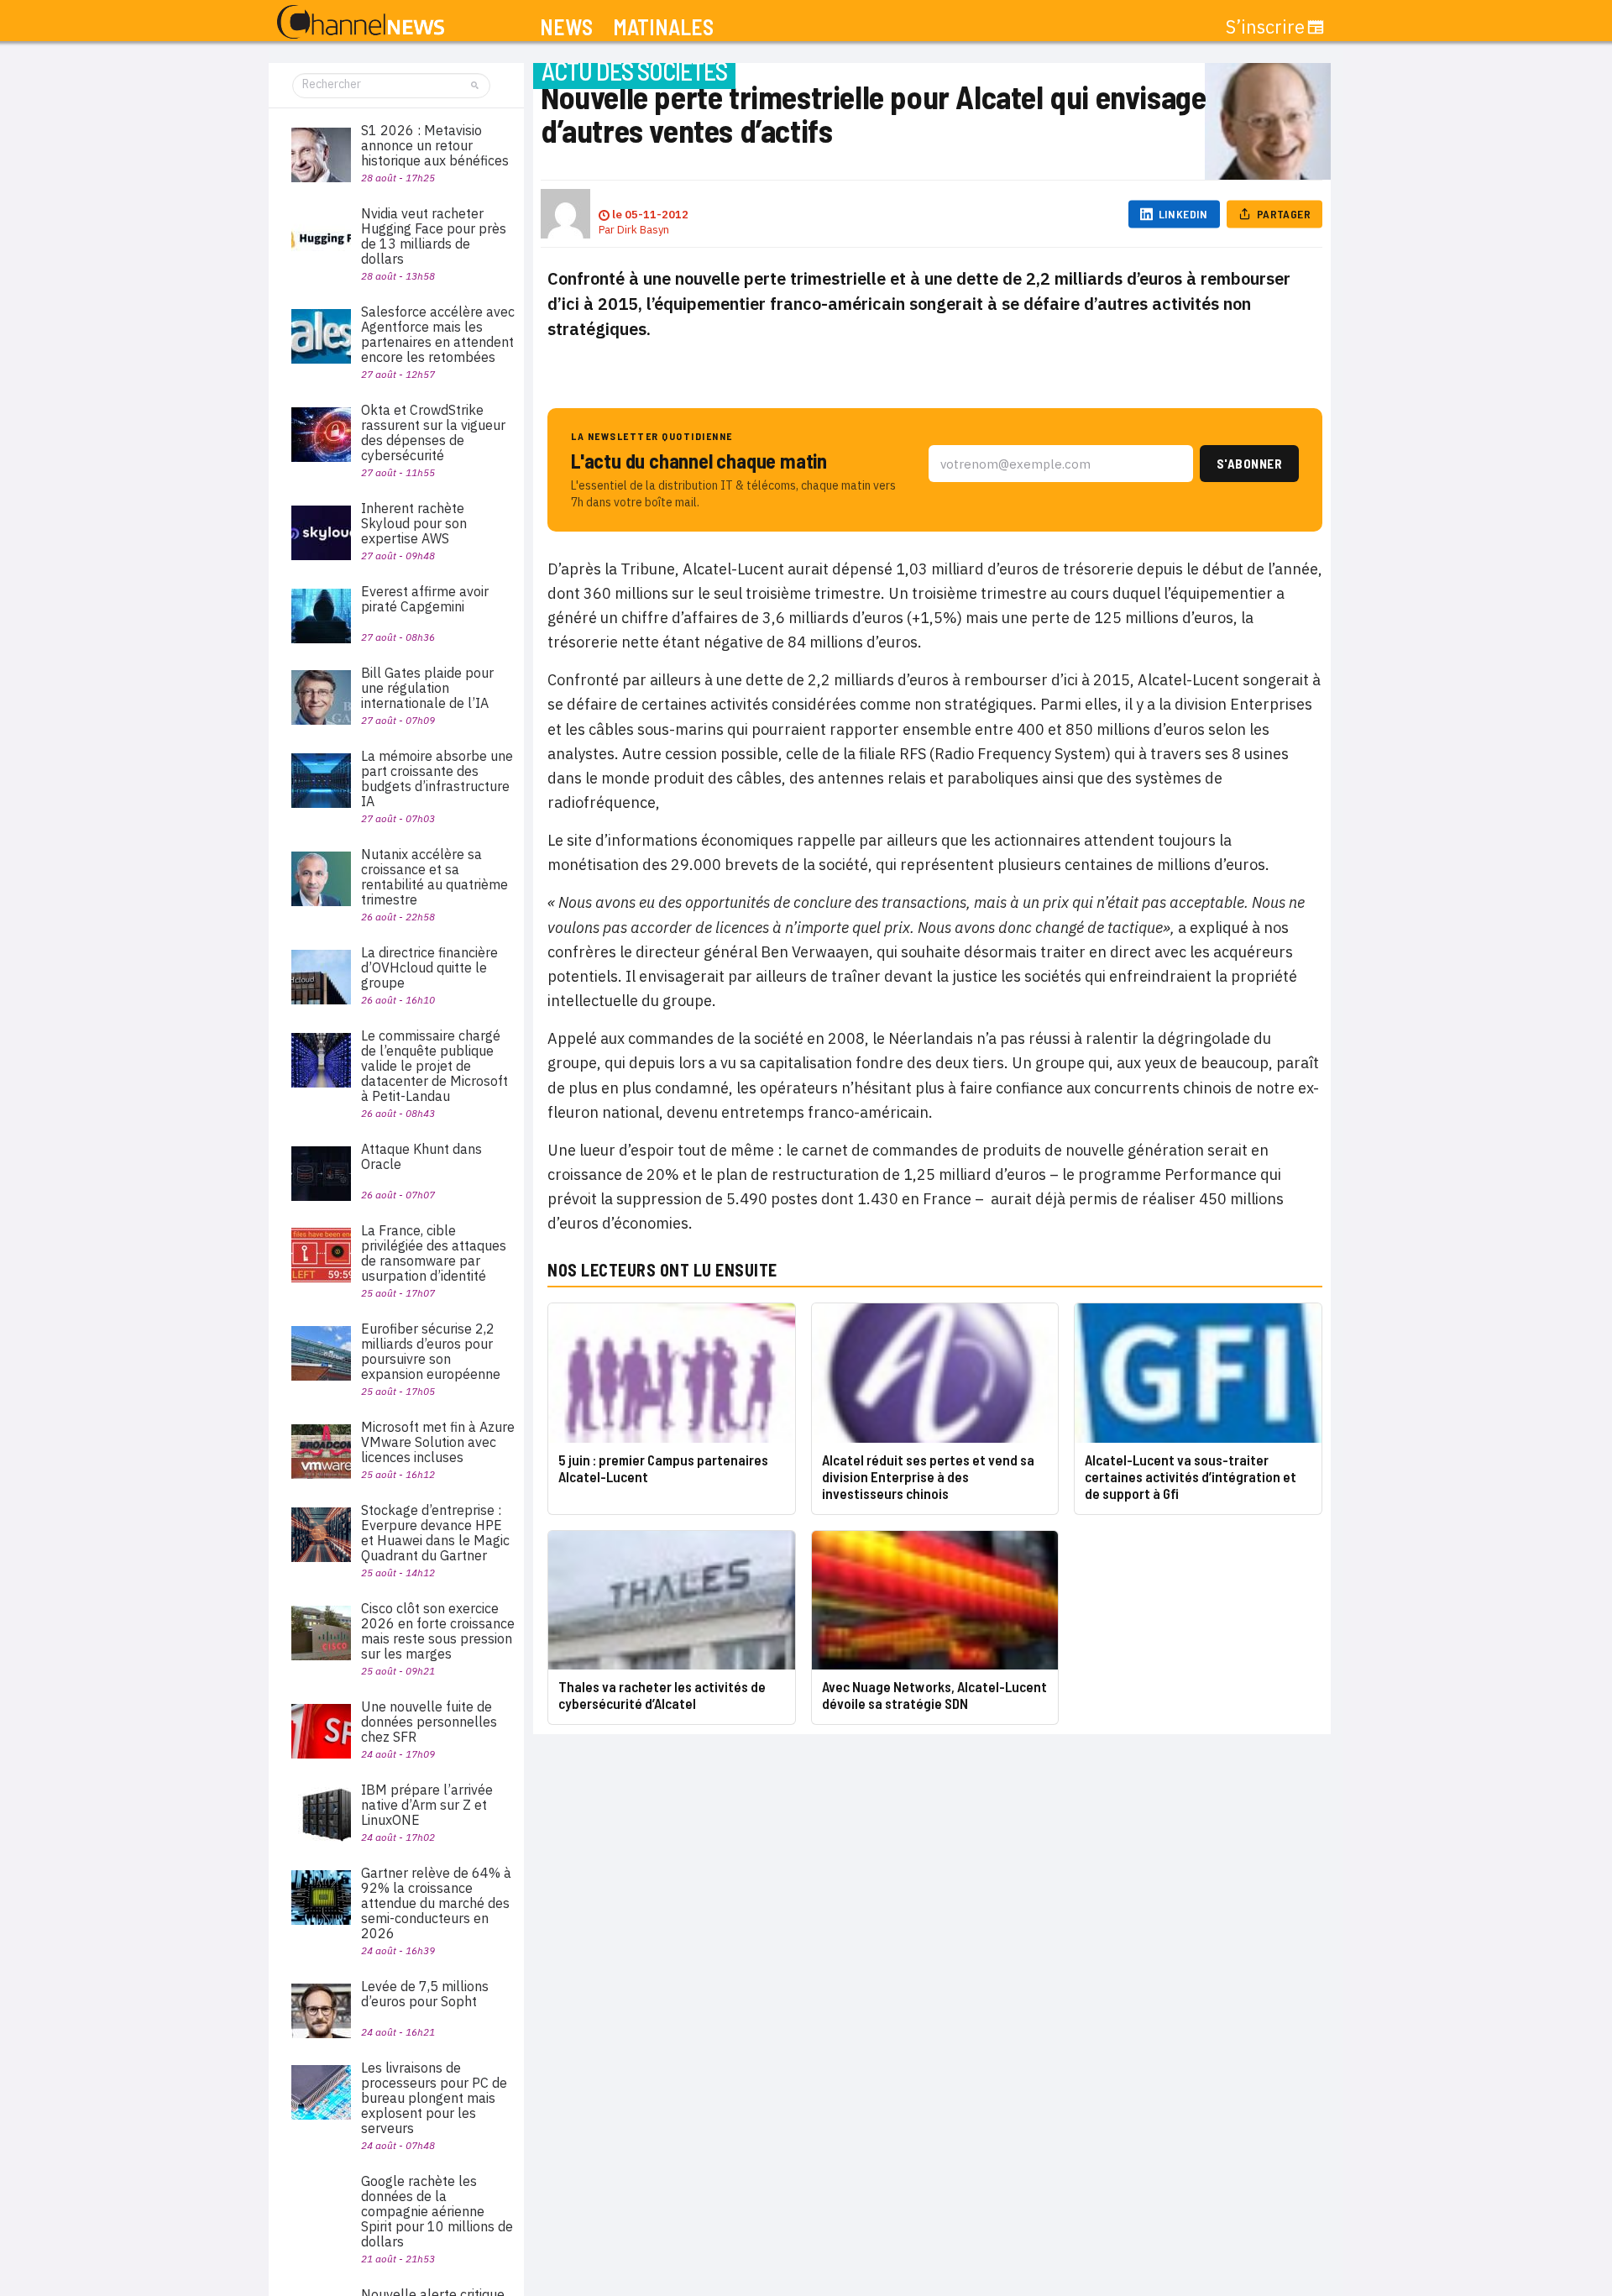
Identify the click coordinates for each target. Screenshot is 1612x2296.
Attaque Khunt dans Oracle (421, 1156)
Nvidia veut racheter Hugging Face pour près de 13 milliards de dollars (434, 236)
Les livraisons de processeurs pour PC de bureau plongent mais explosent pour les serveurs (434, 2098)
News (566, 27)
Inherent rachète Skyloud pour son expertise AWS (414, 523)
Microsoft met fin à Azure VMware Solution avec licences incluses (438, 1442)
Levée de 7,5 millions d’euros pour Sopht (425, 1994)
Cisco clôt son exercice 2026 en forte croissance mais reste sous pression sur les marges (438, 1631)
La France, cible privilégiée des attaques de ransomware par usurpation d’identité (434, 1253)
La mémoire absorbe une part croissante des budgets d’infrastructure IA (437, 778)
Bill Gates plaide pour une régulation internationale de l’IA (427, 688)
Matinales (663, 27)
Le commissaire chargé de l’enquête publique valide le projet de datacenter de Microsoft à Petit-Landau (434, 1066)
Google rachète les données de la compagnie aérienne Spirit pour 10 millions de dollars (437, 2211)
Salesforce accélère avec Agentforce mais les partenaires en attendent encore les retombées (438, 334)
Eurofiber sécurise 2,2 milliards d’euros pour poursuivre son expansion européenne (431, 1351)
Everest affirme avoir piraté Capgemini (425, 599)
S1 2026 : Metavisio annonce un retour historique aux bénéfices (435, 145)
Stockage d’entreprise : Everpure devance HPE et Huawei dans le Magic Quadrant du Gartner (435, 1533)
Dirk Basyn (643, 230)
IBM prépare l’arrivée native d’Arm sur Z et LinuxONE (427, 1805)
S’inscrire (1265, 27)
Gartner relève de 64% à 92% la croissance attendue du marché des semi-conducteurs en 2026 (436, 1903)
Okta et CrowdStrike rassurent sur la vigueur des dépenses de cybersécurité (433, 432)
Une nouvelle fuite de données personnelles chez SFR (429, 1722)
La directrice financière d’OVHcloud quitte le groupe (429, 967)
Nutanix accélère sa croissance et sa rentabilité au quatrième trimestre (434, 877)
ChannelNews (361, 23)
